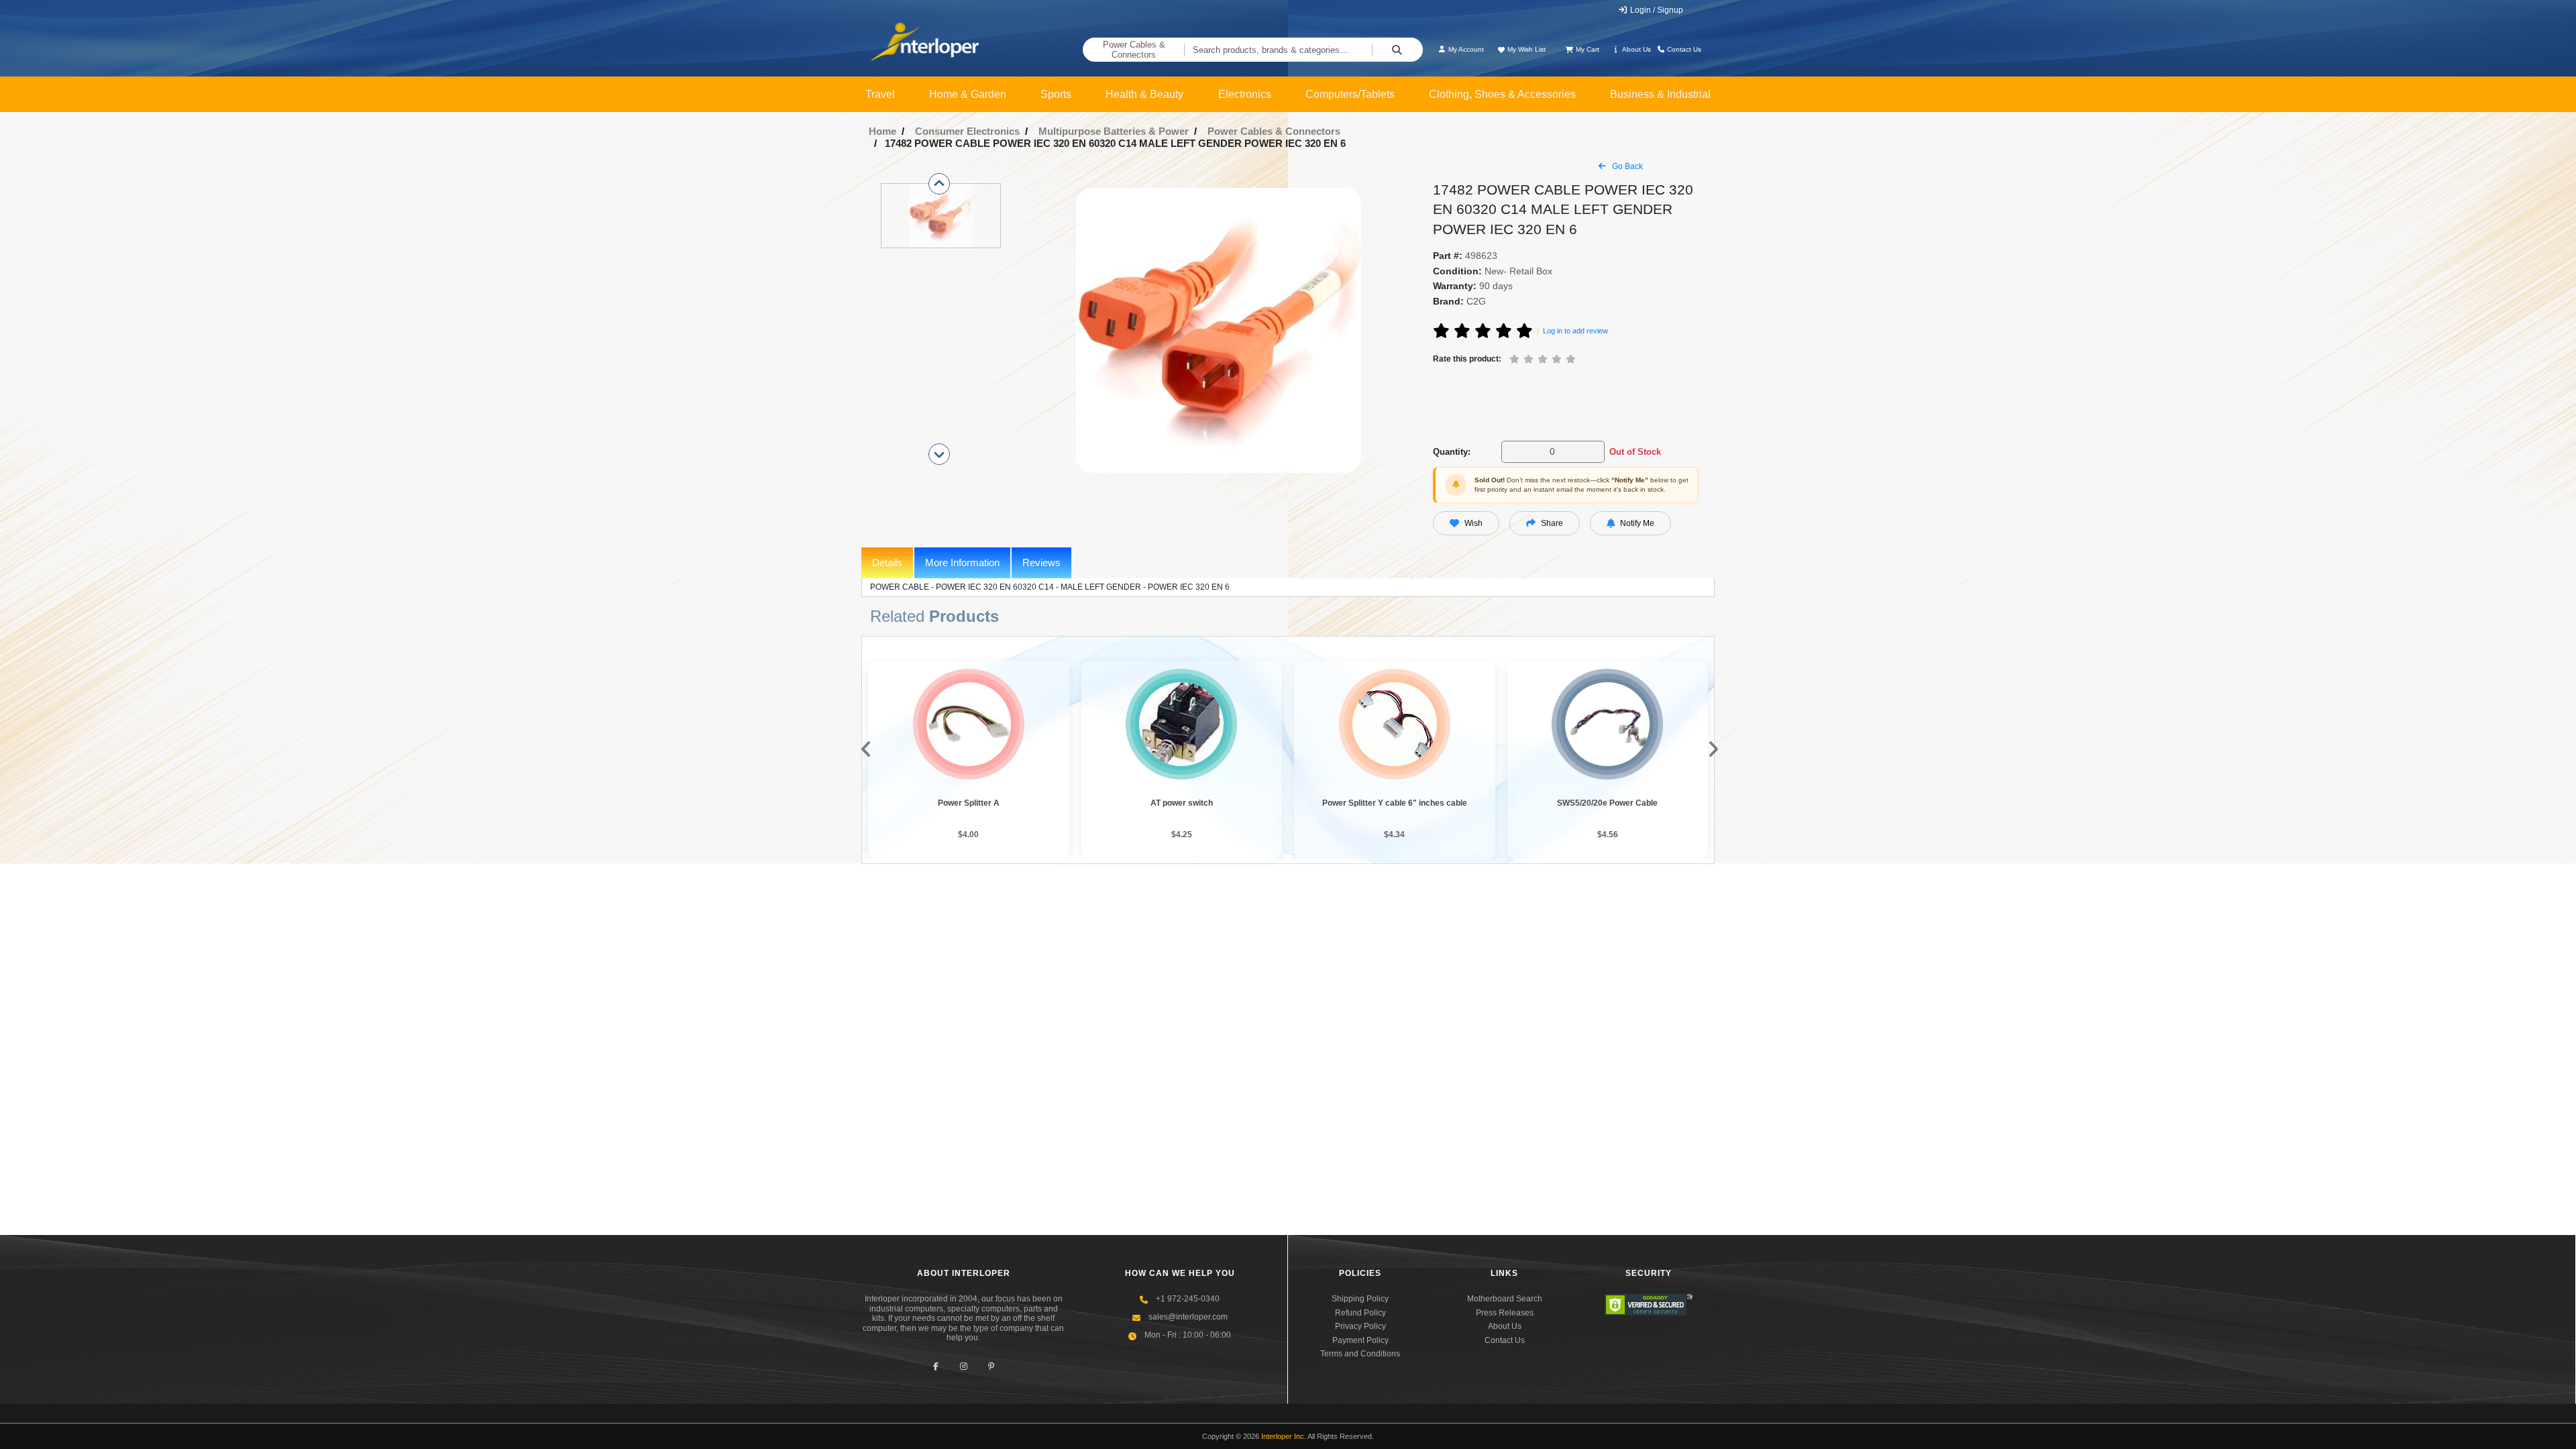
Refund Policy (1360, 1313)
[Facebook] (936, 1366)
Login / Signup (1656, 10)
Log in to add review (1575, 331)
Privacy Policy (1360, 1326)
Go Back (1626, 166)
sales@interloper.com (1188, 1317)
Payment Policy (1360, 1340)
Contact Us (1683, 49)
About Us (1636, 49)
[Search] (1397, 50)
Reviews (1041, 562)
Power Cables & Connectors (1134, 50)
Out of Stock (1635, 452)
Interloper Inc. (1284, 1436)
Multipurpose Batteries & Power (1114, 131)
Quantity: (1452, 452)
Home (882, 131)
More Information (962, 562)
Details (887, 562)
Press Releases (1505, 1313)
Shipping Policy (1360, 1299)
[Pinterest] (991, 1366)
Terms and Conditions (1360, 1354)
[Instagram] (964, 1366)
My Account (1465, 49)
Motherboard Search (1505, 1299)
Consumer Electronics (967, 131)
